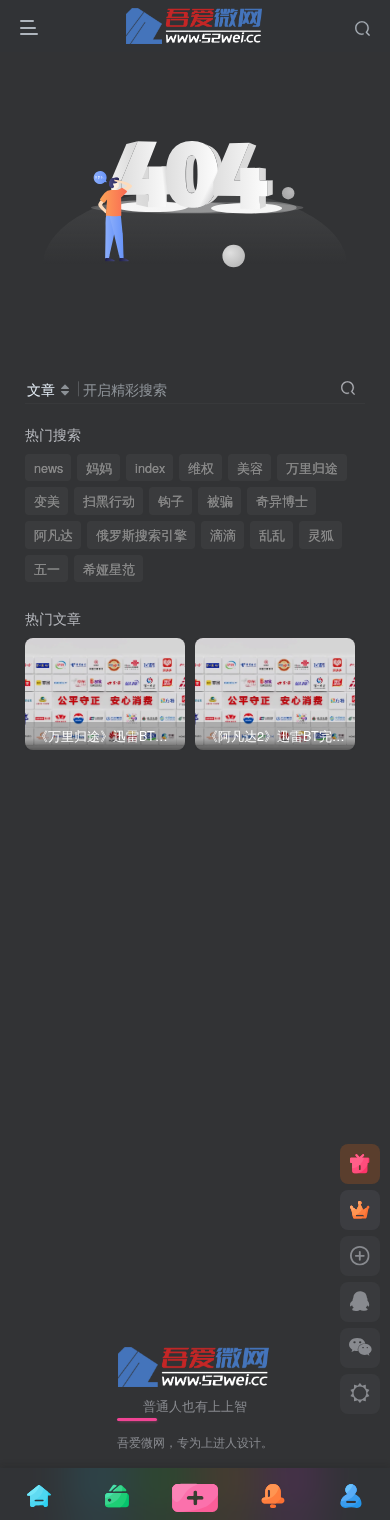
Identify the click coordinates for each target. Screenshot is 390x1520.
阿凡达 (53, 535)
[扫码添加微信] (360, 1348)
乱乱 (272, 535)
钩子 (171, 501)
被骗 (220, 501)
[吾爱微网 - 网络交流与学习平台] (195, 1364)
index (150, 468)
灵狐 (321, 535)
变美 (47, 501)
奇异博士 (282, 501)
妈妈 (99, 468)
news (48, 468)
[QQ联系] (360, 1302)
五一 (47, 569)
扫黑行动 (109, 501)
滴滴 (223, 535)
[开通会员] (360, 1210)
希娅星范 (109, 569)
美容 (250, 468)
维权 (201, 468)
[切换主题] (360, 1394)
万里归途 (312, 468)
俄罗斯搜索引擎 (141, 535)
